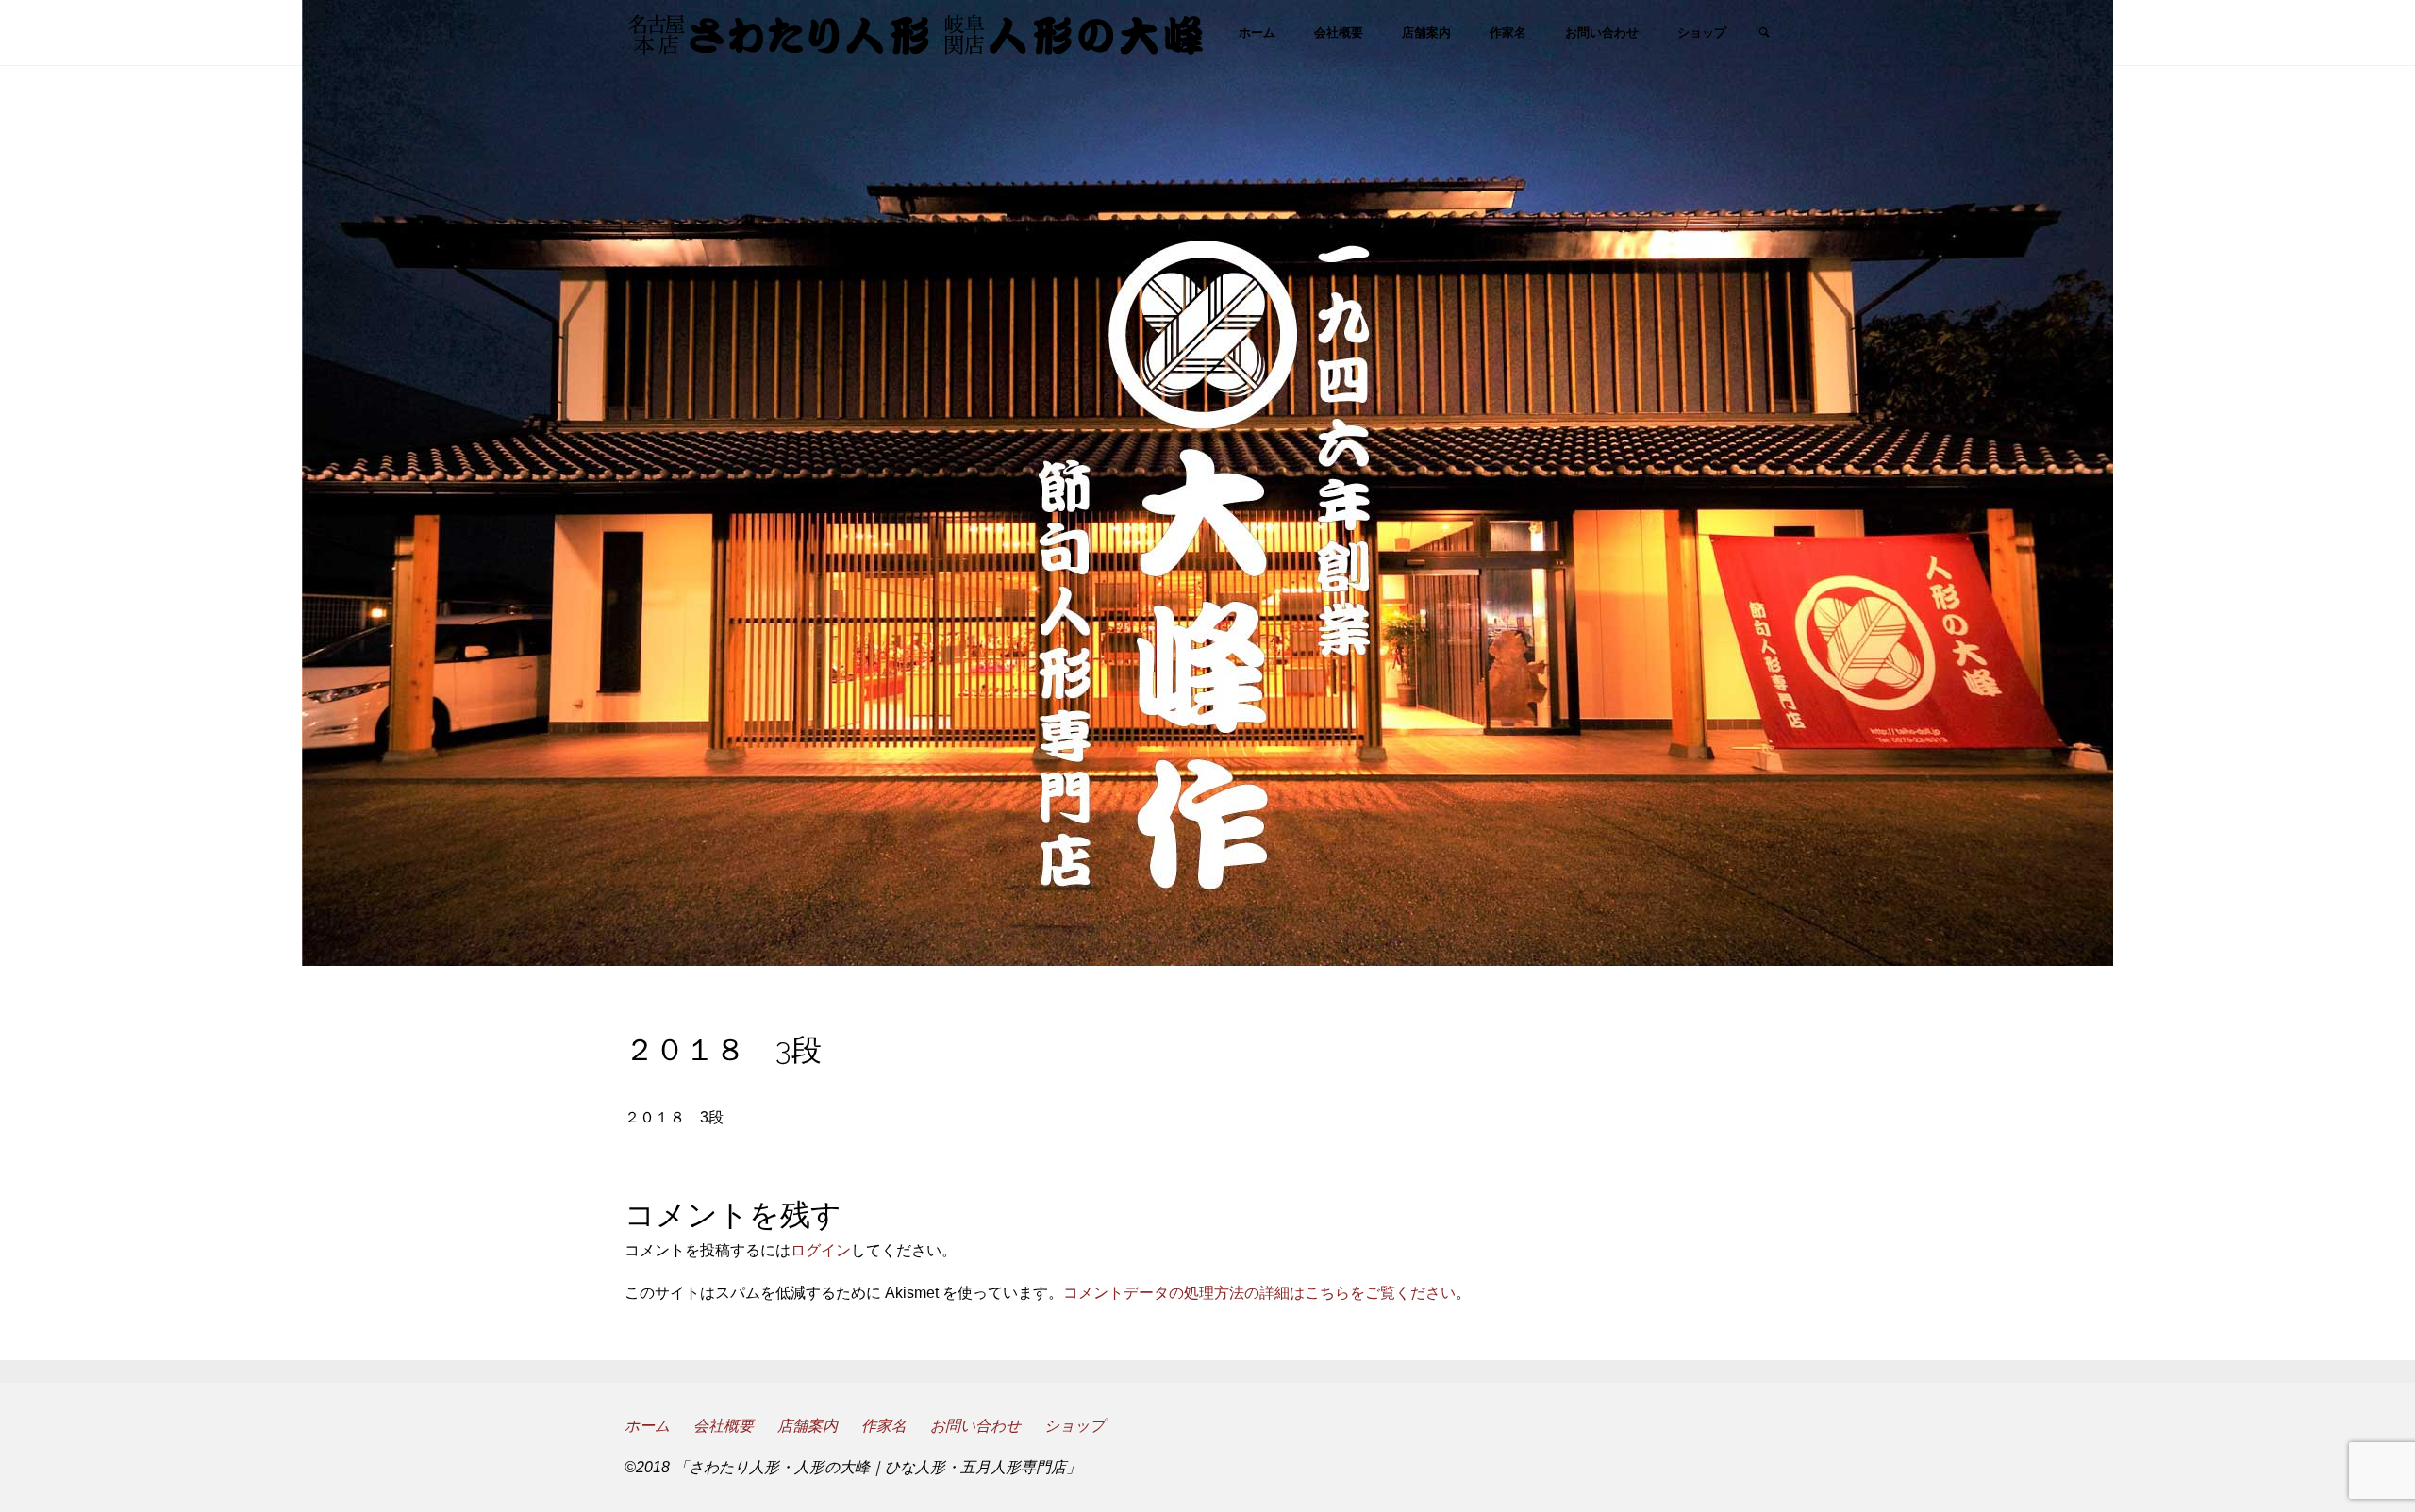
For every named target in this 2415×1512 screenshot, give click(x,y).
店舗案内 (808, 1426)
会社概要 (724, 1426)
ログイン (821, 1250)
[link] (1765, 34)
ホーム (647, 1426)
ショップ (1074, 1426)
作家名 (884, 1426)
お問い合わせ (975, 1426)
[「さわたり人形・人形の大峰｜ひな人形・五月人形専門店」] (916, 33)
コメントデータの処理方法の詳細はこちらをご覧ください (1259, 1293)
